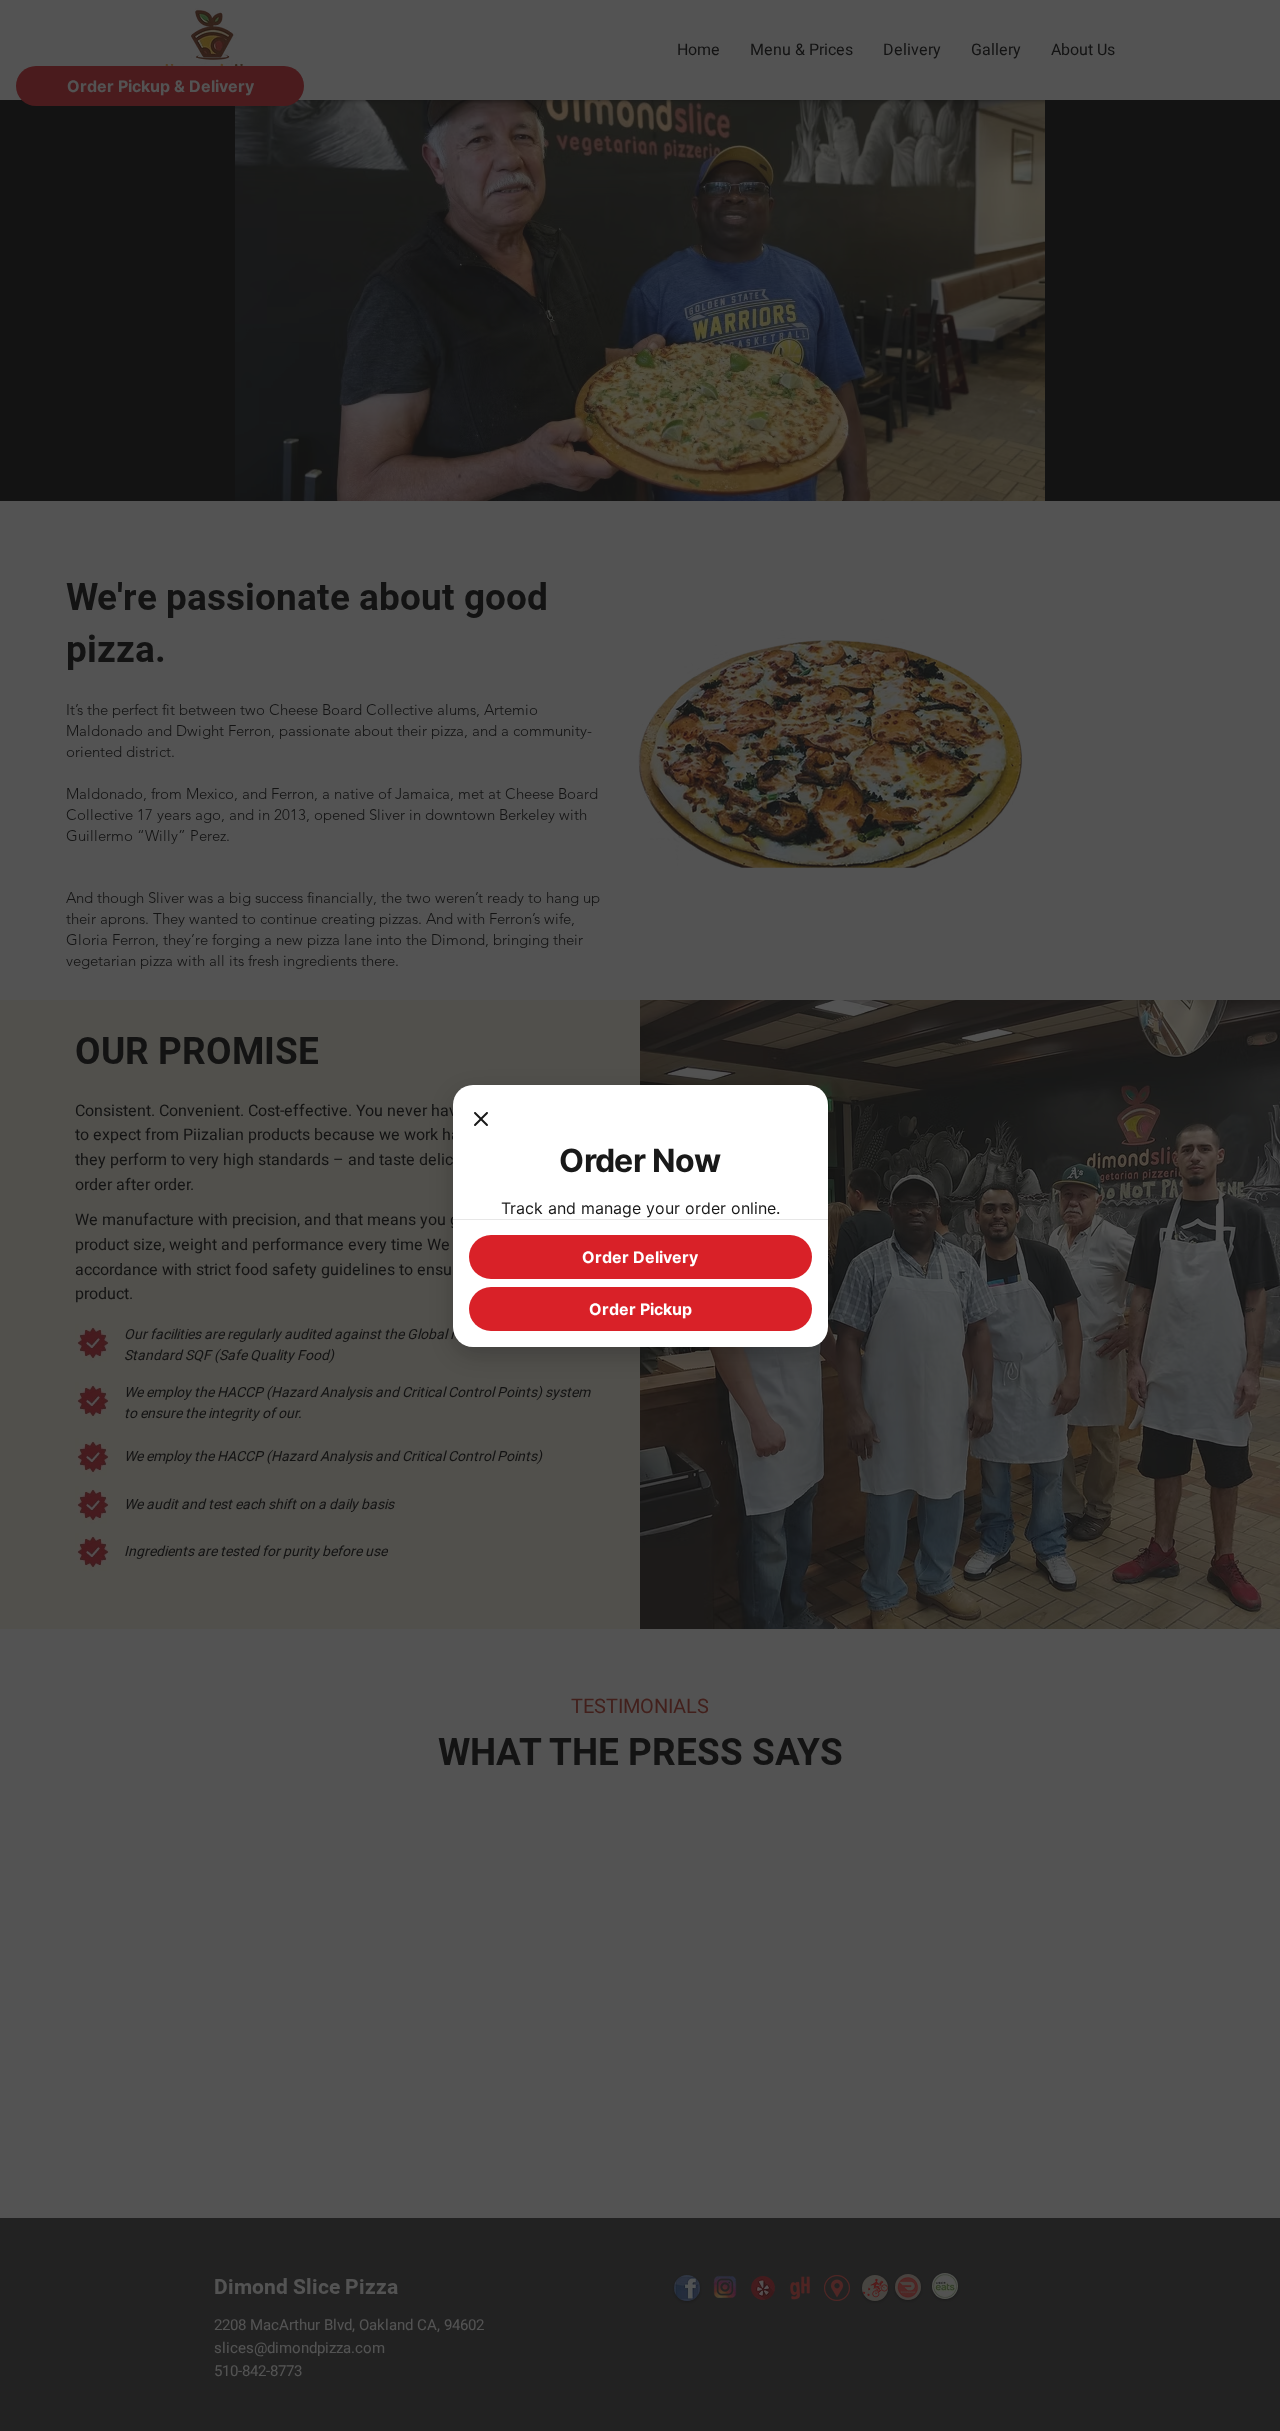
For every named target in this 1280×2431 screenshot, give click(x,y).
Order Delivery (640, 1257)
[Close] (481, 1121)
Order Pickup (640, 1309)
